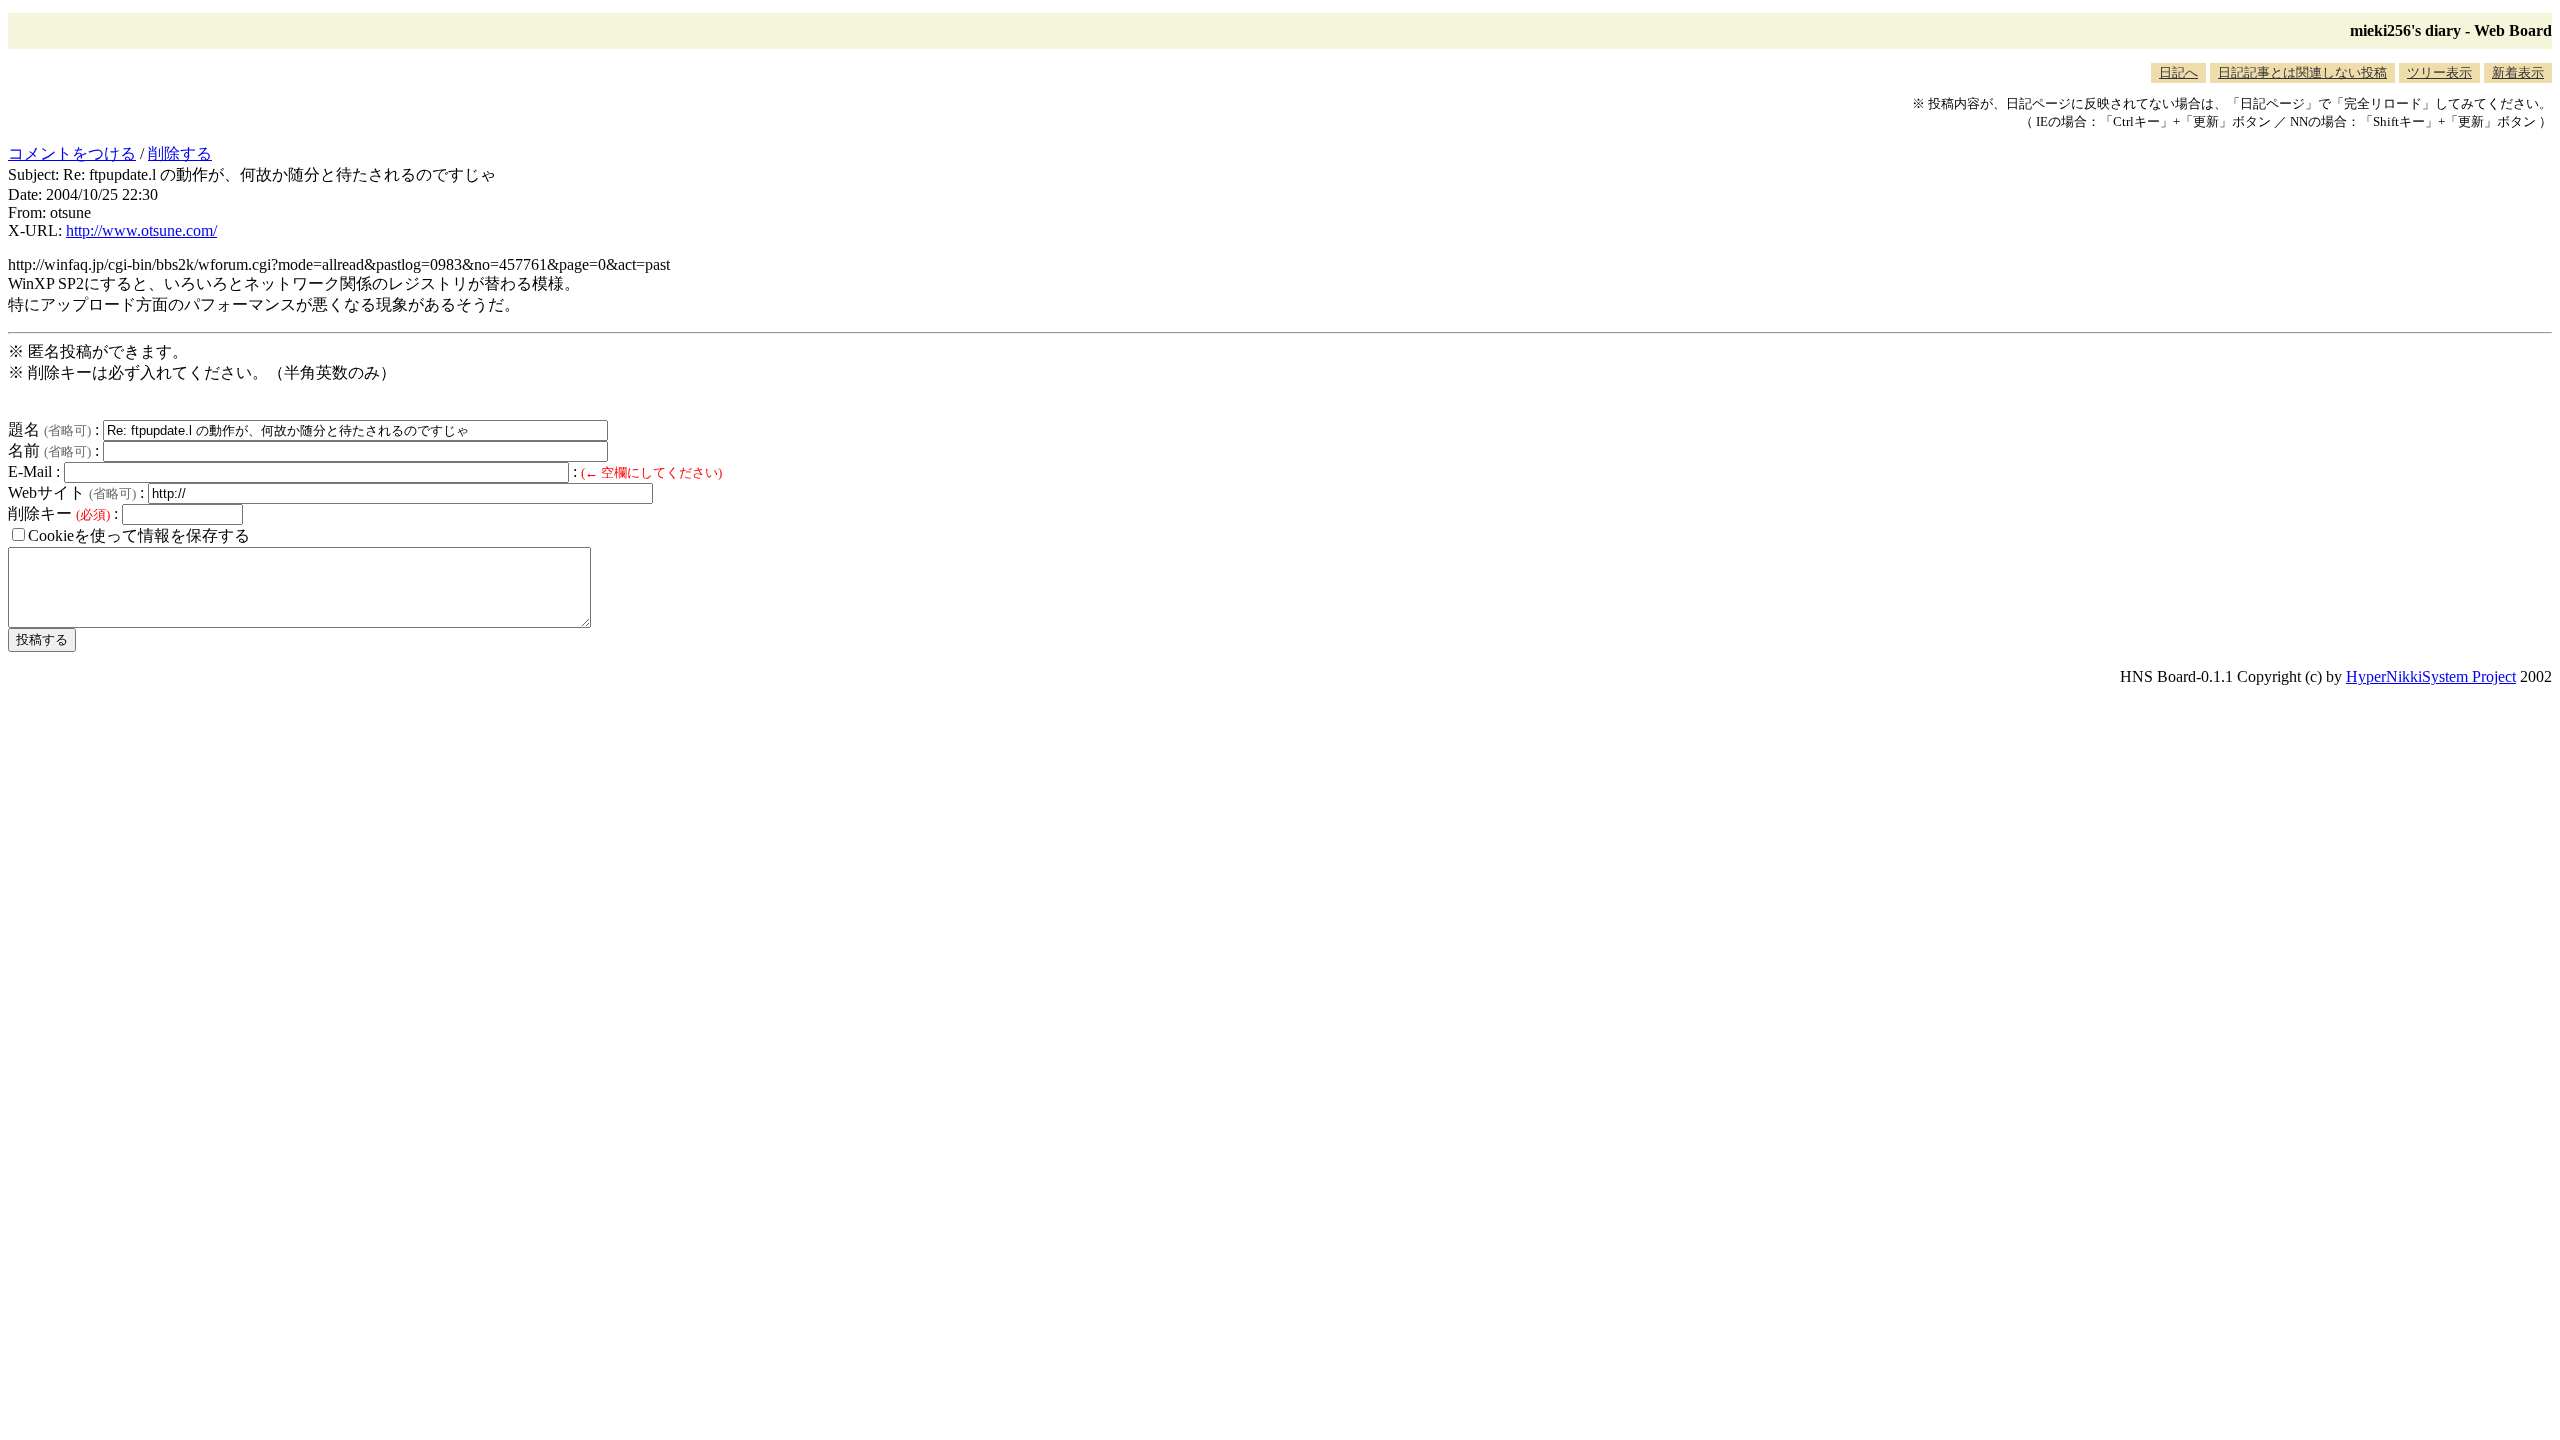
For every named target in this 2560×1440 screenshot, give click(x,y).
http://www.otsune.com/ (141, 230)
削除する (180, 153)
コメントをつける (72, 153)
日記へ (2178, 72)
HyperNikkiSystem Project (2431, 676)
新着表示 (2518, 72)
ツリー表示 (2439, 72)
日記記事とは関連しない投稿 (2302, 72)
